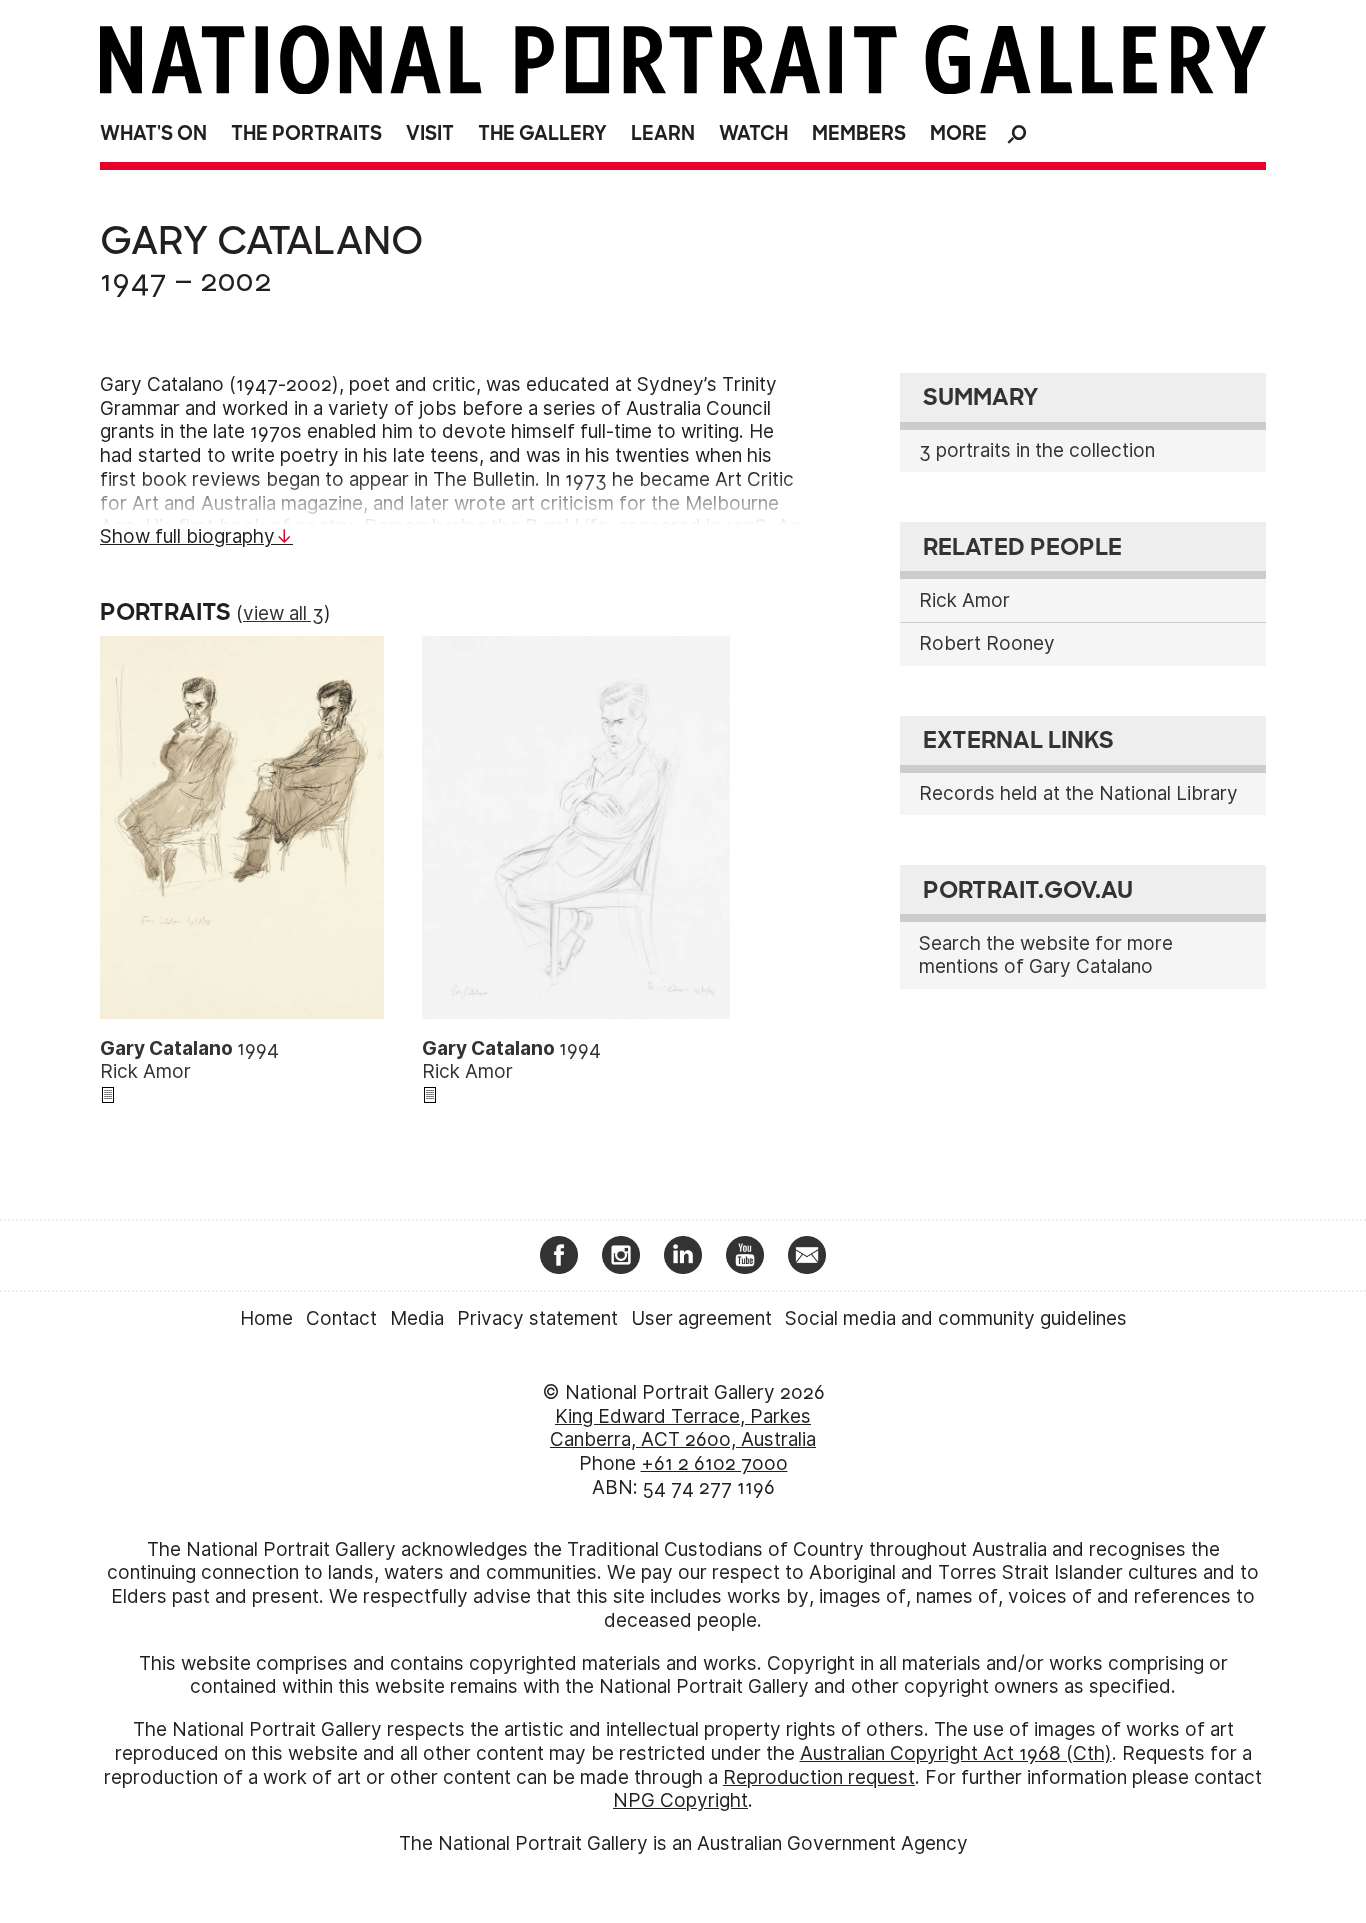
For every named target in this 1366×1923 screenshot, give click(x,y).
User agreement (701, 1318)
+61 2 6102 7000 (714, 1463)
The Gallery (542, 133)
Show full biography (187, 536)
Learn (663, 133)
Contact (341, 1318)
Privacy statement (537, 1318)
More (958, 133)
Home (266, 1318)
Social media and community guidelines (956, 1318)
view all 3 (283, 613)
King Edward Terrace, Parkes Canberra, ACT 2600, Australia (683, 1428)
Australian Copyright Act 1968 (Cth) (956, 1753)
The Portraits (306, 133)
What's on (153, 133)
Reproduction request (819, 1777)
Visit (430, 133)
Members (859, 133)
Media (417, 1318)
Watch (753, 133)
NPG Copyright (680, 1800)
